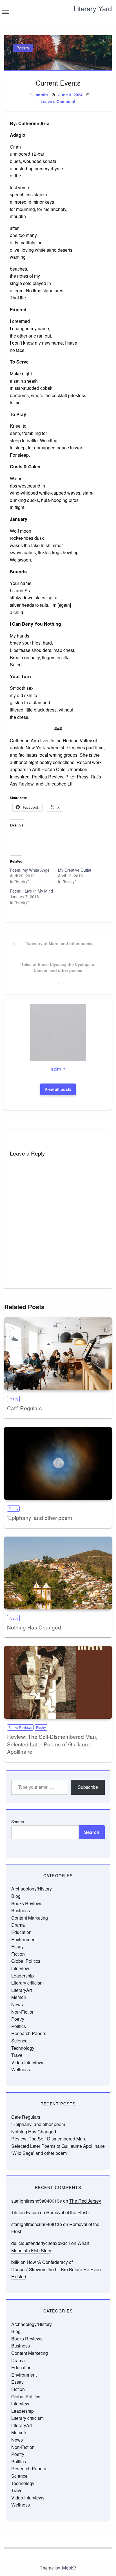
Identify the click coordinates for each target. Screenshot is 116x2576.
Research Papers (29, 2033)
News (17, 2004)
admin (42, 95)
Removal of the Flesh (67, 2212)
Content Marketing (30, 1918)
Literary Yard (93, 8)
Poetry (23, 48)
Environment (24, 1939)
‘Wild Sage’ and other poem (39, 2153)
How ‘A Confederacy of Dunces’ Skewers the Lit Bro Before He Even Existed (56, 2269)
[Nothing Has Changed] (58, 1573)
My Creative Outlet (75, 870)
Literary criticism (27, 1983)
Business (21, 1910)
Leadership (23, 1976)
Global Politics (26, 1961)
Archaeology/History (32, 1889)
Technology (23, 2048)
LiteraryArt (22, 1990)
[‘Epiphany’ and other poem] (58, 1463)
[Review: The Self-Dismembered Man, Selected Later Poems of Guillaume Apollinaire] (58, 1682)
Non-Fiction (23, 2012)
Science (19, 2041)
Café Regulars (24, 1408)
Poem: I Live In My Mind (31, 891)
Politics (19, 2026)
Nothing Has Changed (34, 1627)
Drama (18, 1925)
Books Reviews (20, 1727)
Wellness (21, 2069)
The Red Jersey (85, 2201)
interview (20, 1968)
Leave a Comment (58, 101)
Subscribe (88, 1787)
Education (21, 1932)
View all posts (58, 1089)
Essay (17, 1947)
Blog (16, 1896)
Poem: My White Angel (30, 870)
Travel (17, 2055)
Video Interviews (28, 2062)
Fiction (18, 1954)
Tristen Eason (25, 2212)
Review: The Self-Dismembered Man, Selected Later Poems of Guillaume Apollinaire (52, 1744)
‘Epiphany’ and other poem (40, 1517)
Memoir (19, 1997)
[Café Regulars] (58, 1354)
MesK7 (69, 2568)
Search (18, 1822)
